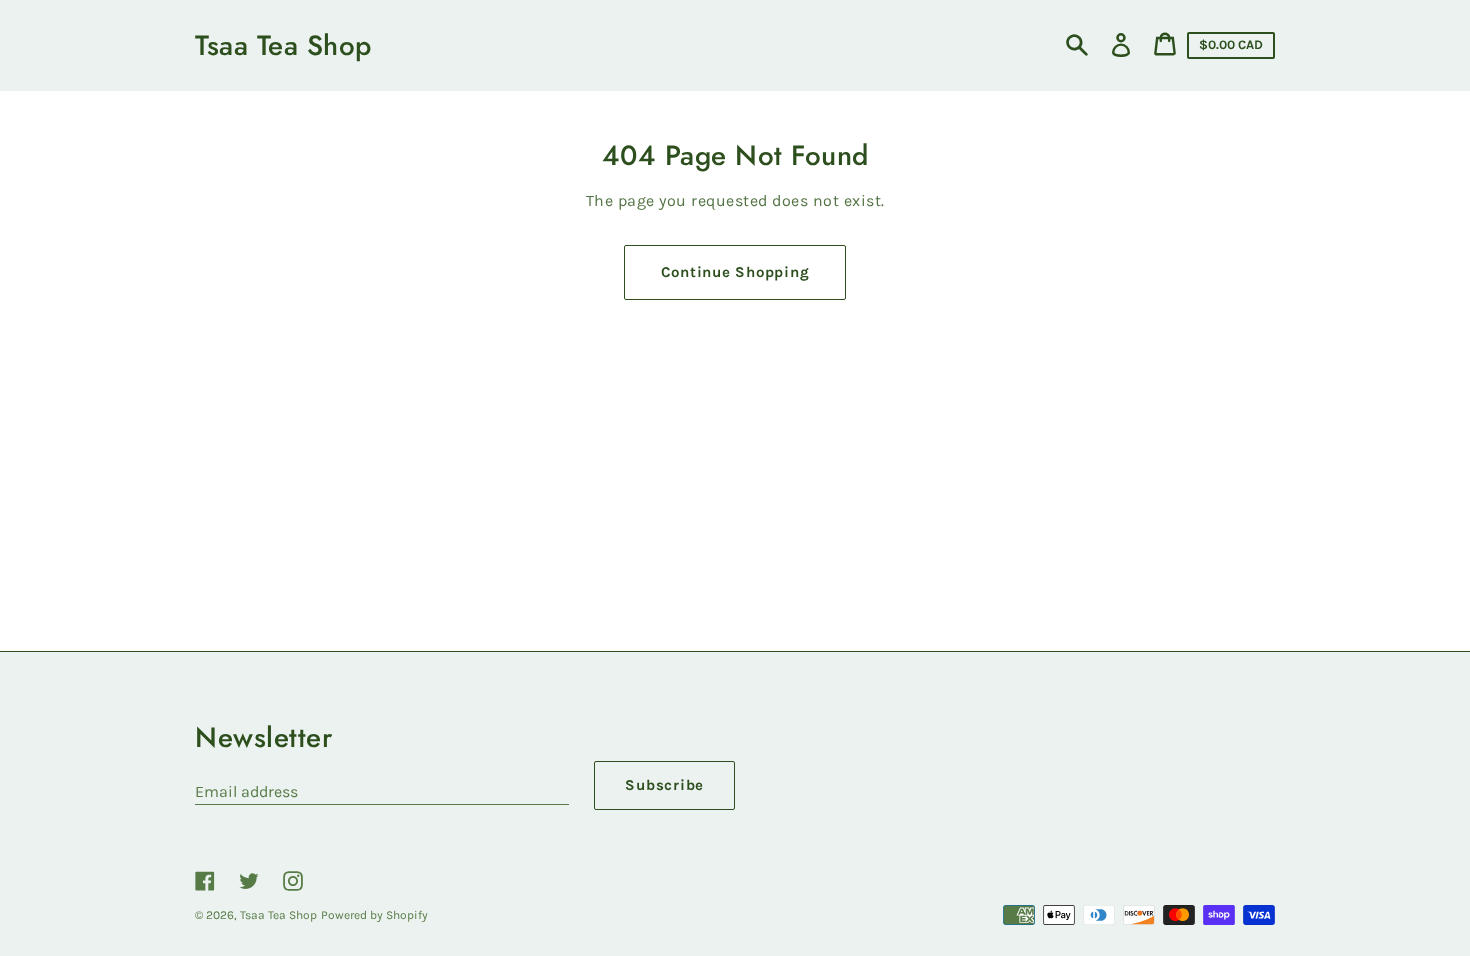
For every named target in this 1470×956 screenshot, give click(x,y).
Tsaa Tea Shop (283, 45)
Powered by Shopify (374, 915)
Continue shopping (735, 272)
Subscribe (664, 785)
